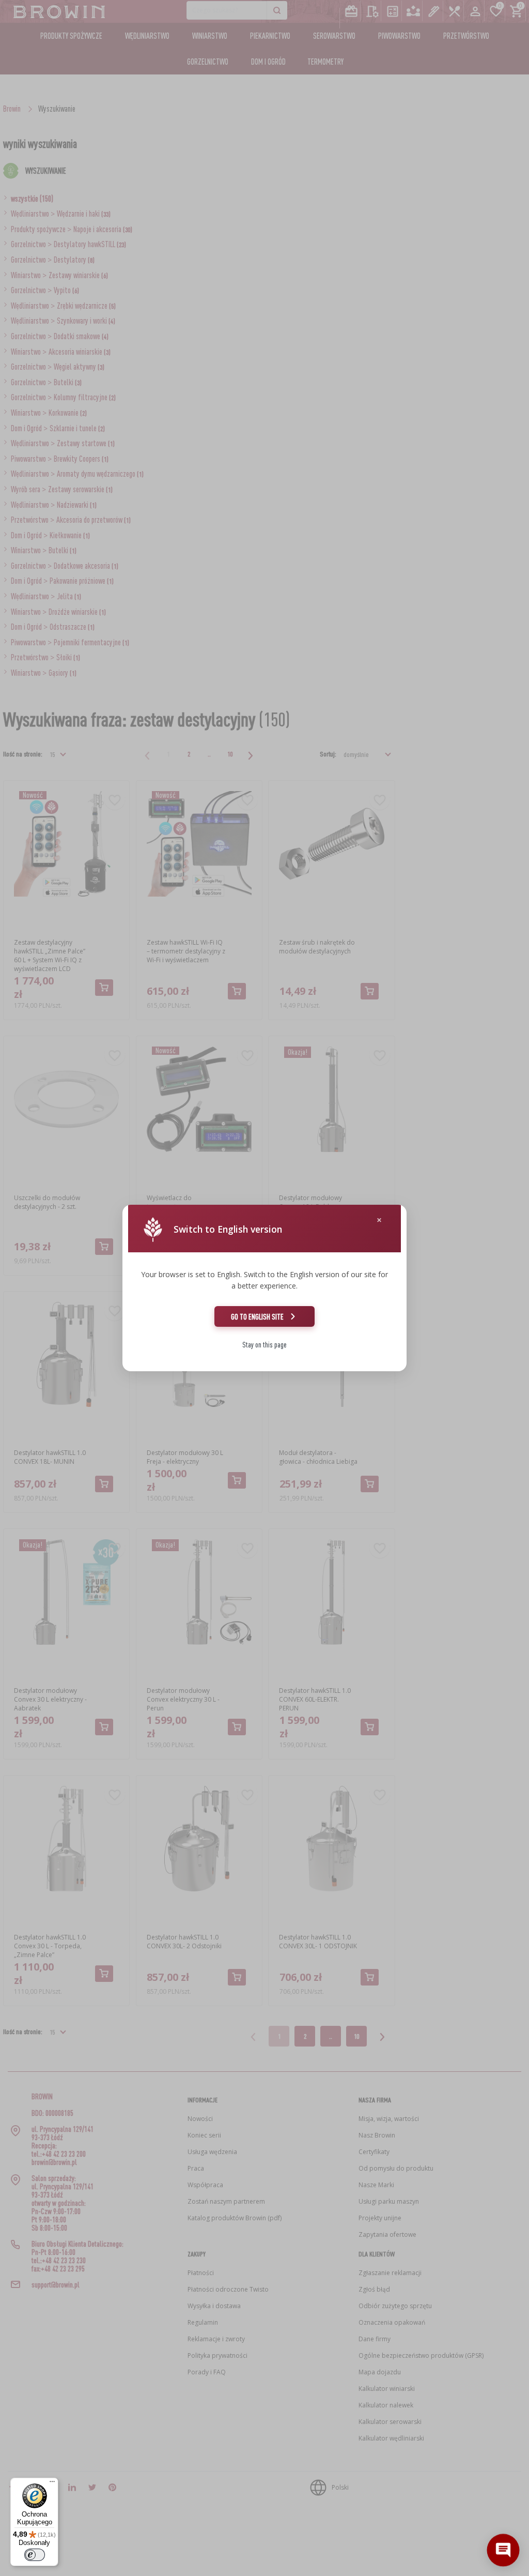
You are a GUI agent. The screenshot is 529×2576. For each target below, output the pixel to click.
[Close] (379, 1220)
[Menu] (52, 2484)
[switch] (35, 2555)
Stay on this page (264, 1345)
